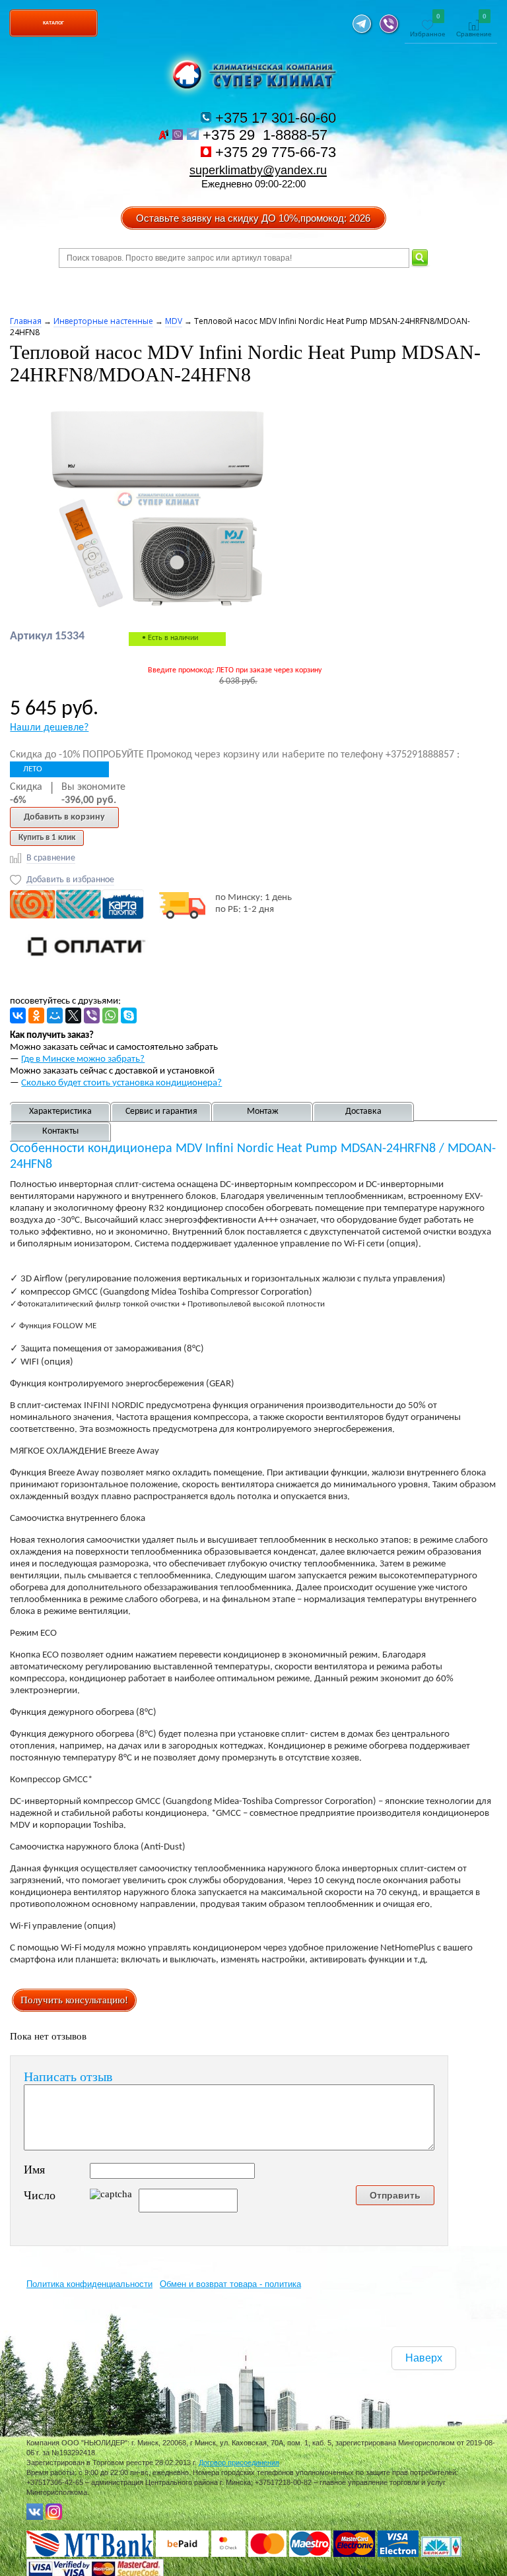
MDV (174, 321)
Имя (34, 2170)
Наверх (424, 2358)
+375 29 (267, 135)
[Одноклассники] (36, 1015)
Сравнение (474, 26)
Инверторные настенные (103, 321)
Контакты (60, 1131)
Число (40, 2195)
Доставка (363, 1111)
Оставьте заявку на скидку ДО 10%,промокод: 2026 (253, 218)
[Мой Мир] (55, 1015)
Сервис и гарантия (161, 1111)
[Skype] (129, 1015)
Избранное (428, 26)
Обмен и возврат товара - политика (230, 2284)
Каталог (53, 23)
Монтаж (263, 1111)
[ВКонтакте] (18, 1015)
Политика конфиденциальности (89, 2284)
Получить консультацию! (74, 2000)
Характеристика (60, 1111)
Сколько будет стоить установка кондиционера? (121, 1083)
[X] (73, 1015)
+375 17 (274, 118)
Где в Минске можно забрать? (83, 1059)
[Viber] (92, 1015)
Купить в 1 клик (47, 838)
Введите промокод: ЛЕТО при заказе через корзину (235, 670)
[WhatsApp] (110, 1015)
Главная (26, 321)
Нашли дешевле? (49, 728)
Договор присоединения (239, 2463)
